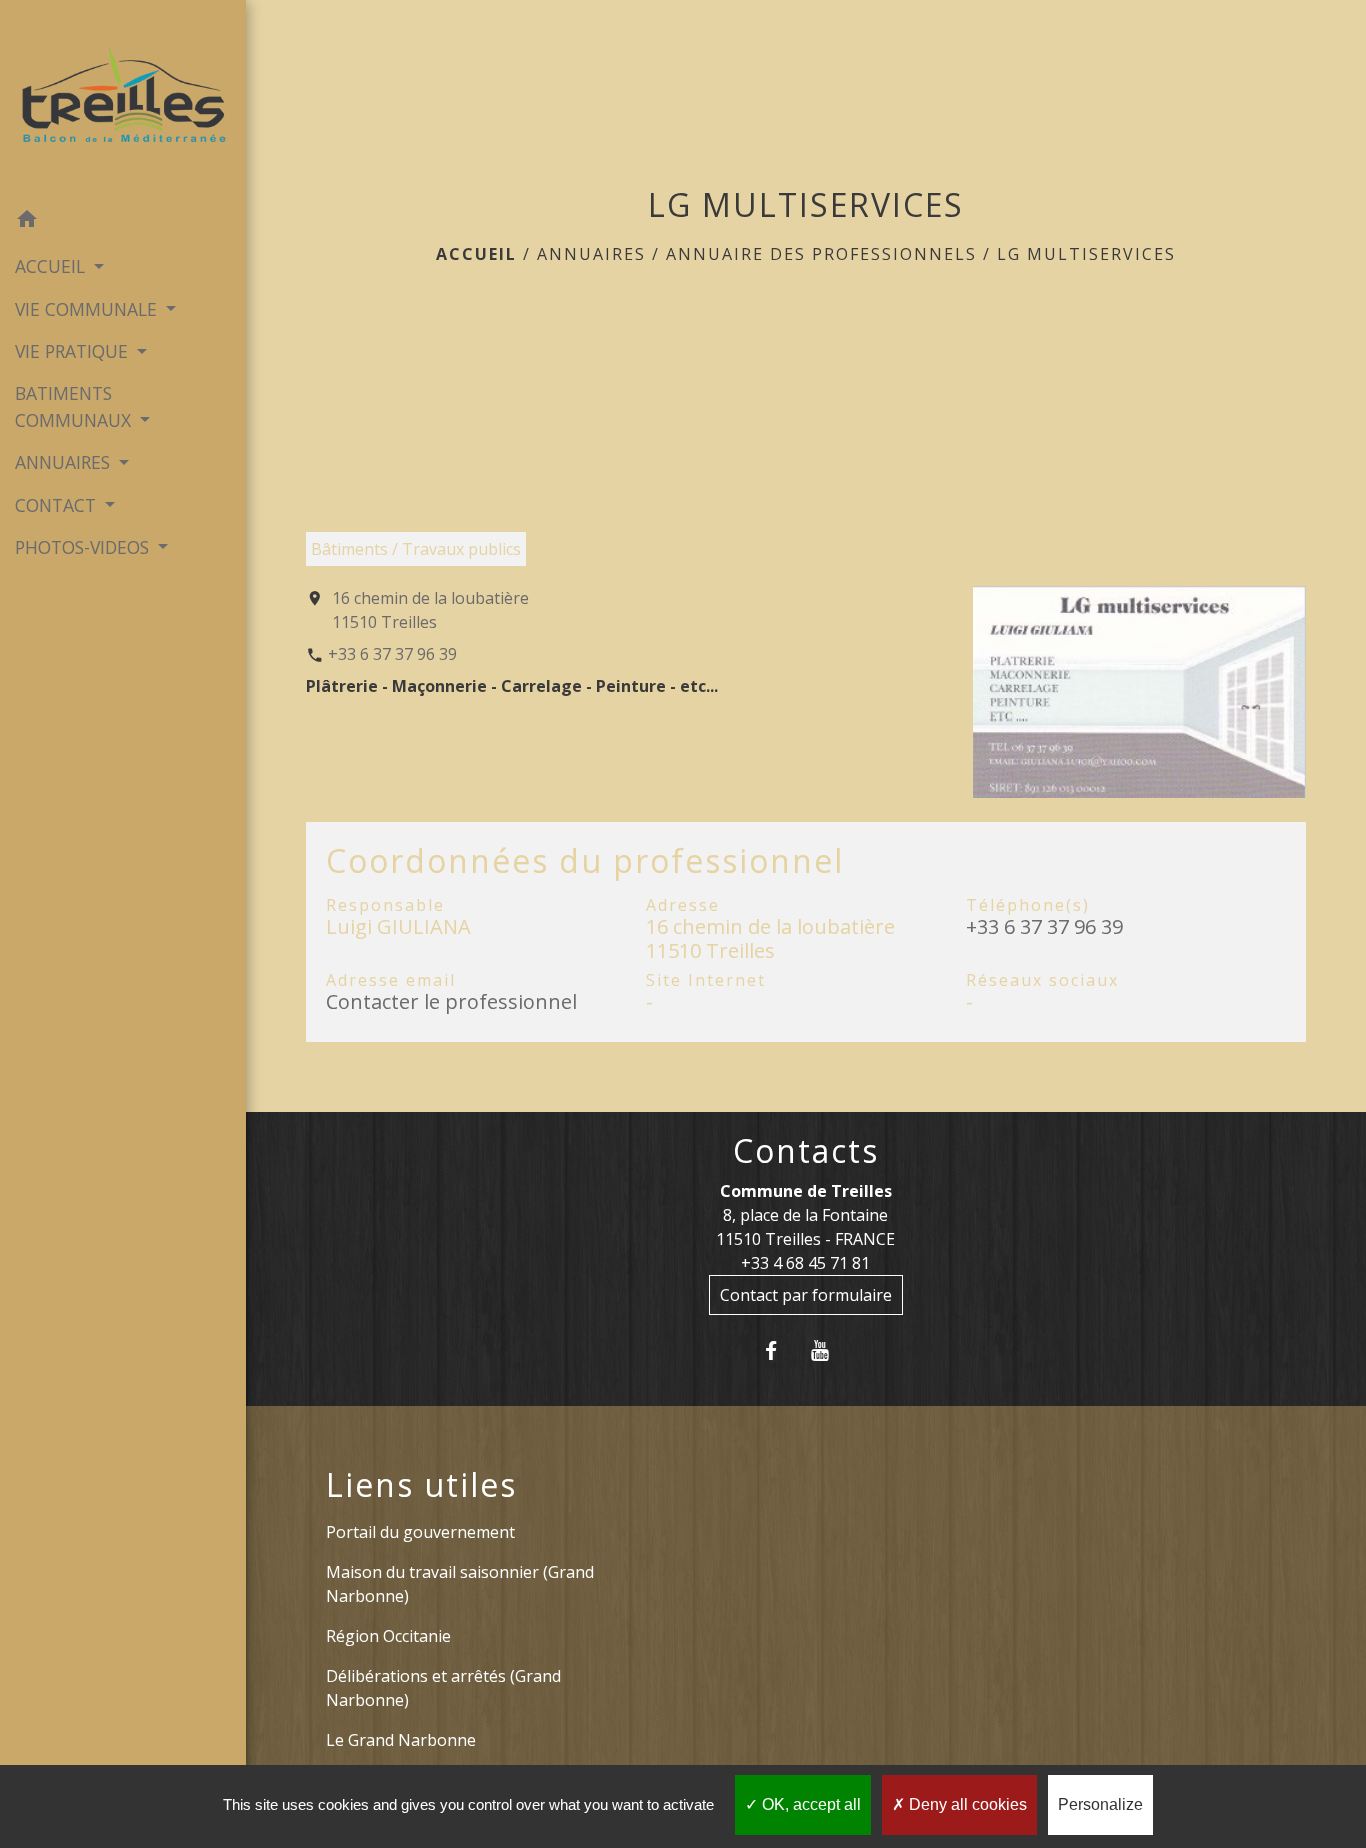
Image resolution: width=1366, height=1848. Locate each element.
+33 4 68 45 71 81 (805, 1263)
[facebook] (781, 1350)
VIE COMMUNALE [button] (88, 309)
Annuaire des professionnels (821, 254)
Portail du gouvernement (420, 1532)
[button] (123, 222)
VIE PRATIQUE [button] (74, 351)
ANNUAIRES (591, 254)
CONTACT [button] (58, 505)
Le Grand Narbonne (401, 1740)
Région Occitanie (388, 1636)
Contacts (806, 1151)
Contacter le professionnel (451, 1001)
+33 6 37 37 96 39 (392, 654)
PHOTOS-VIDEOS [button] (84, 547)
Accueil (476, 254)
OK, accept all (809, 1804)
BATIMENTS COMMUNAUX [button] (75, 406)
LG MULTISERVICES (1086, 254)
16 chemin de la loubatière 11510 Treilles (430, 610)
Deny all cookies (966, 1804)
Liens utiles (421, 1485)
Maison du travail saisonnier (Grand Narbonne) (460, 1584)
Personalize (1100, 1804)
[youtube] (830, 1350)
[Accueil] (123, 99)
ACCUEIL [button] (52, 266)
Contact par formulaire (806, 1295)
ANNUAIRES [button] (65, 462)
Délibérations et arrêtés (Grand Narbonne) (443, 1688)
